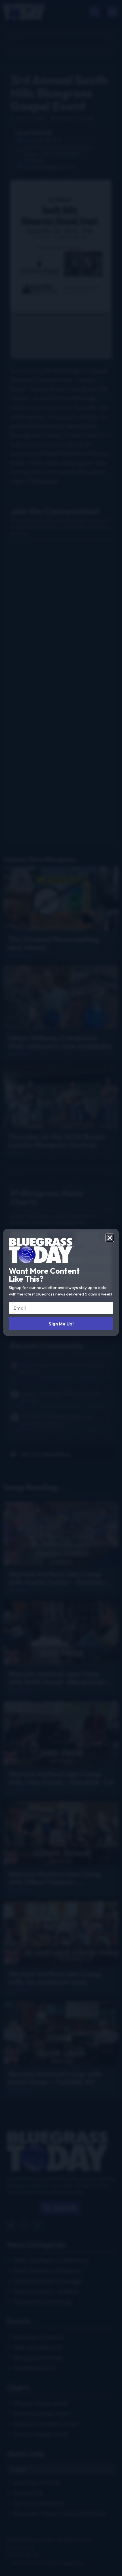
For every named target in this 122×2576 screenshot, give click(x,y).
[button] (110, 1238)
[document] (61, 1288)
